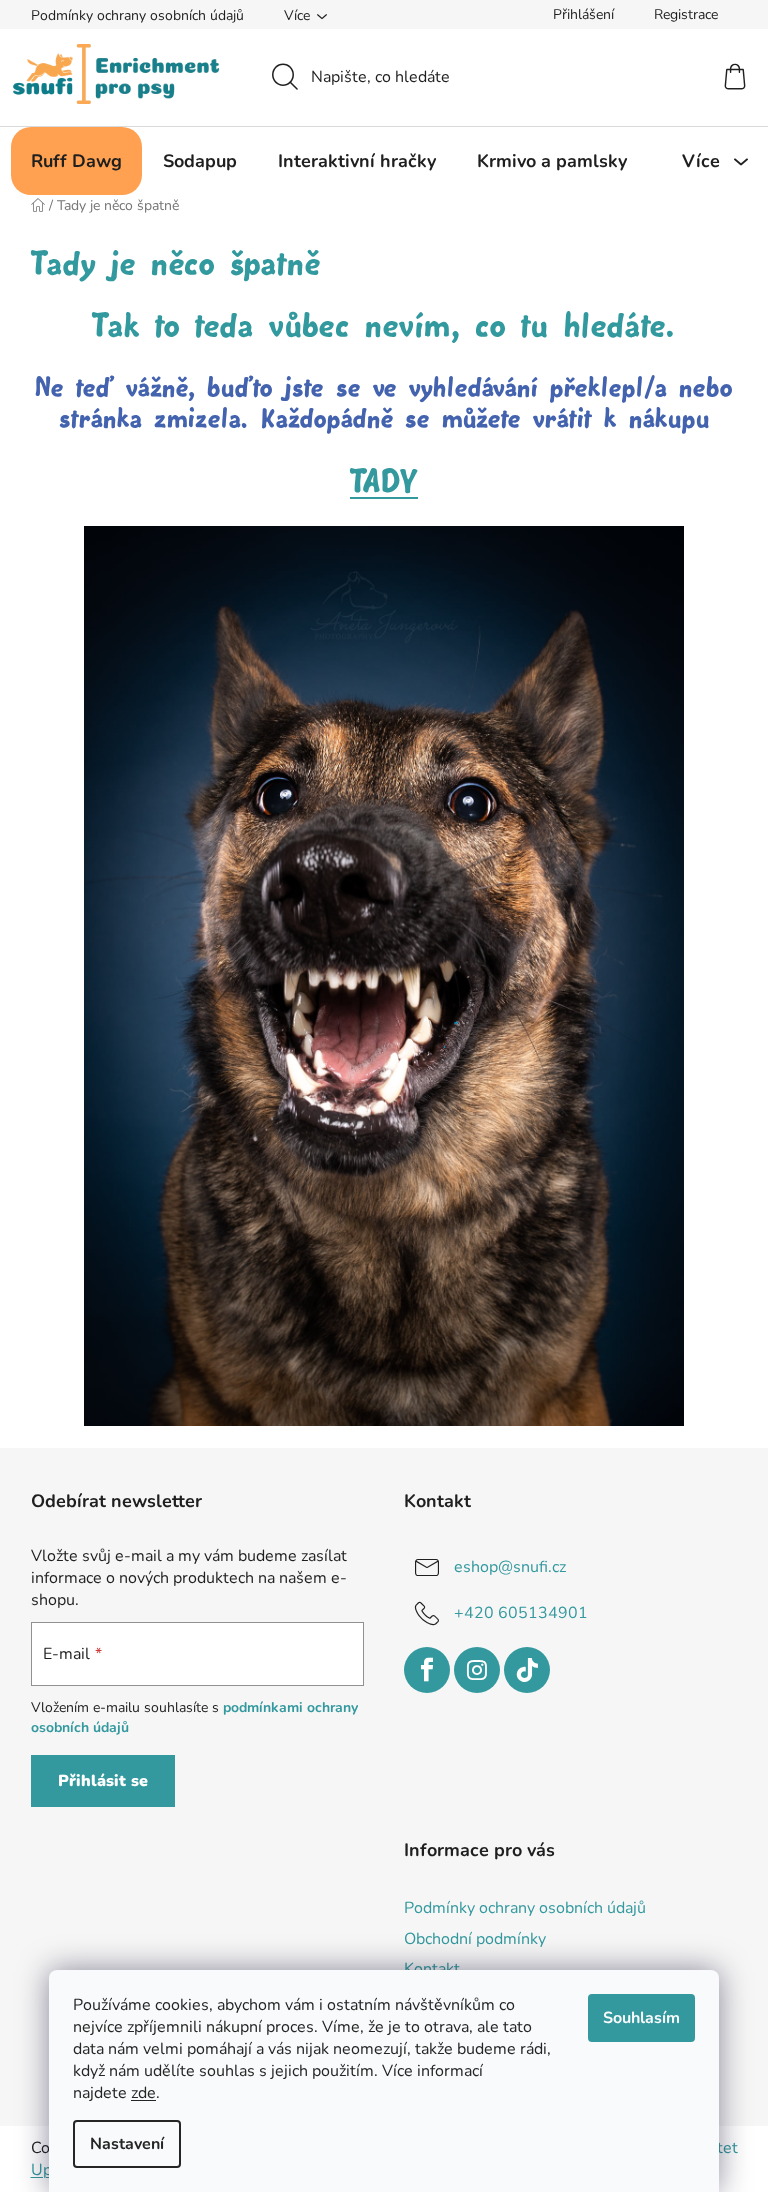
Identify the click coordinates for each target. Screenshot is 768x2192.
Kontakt (432, 1969)
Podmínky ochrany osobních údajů (137, 15)
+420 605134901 (521, 1612)
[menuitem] (76, 161)
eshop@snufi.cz (510, 1566)
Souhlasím (641, 2018)
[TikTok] (527, 1670)
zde (143, 2093)
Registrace (686, 14)
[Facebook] (427, 1670)
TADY (384, 482)
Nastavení (127, 2144)
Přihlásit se (103, 1781)
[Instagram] (477, 1670)
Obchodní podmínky (475, 1939)
